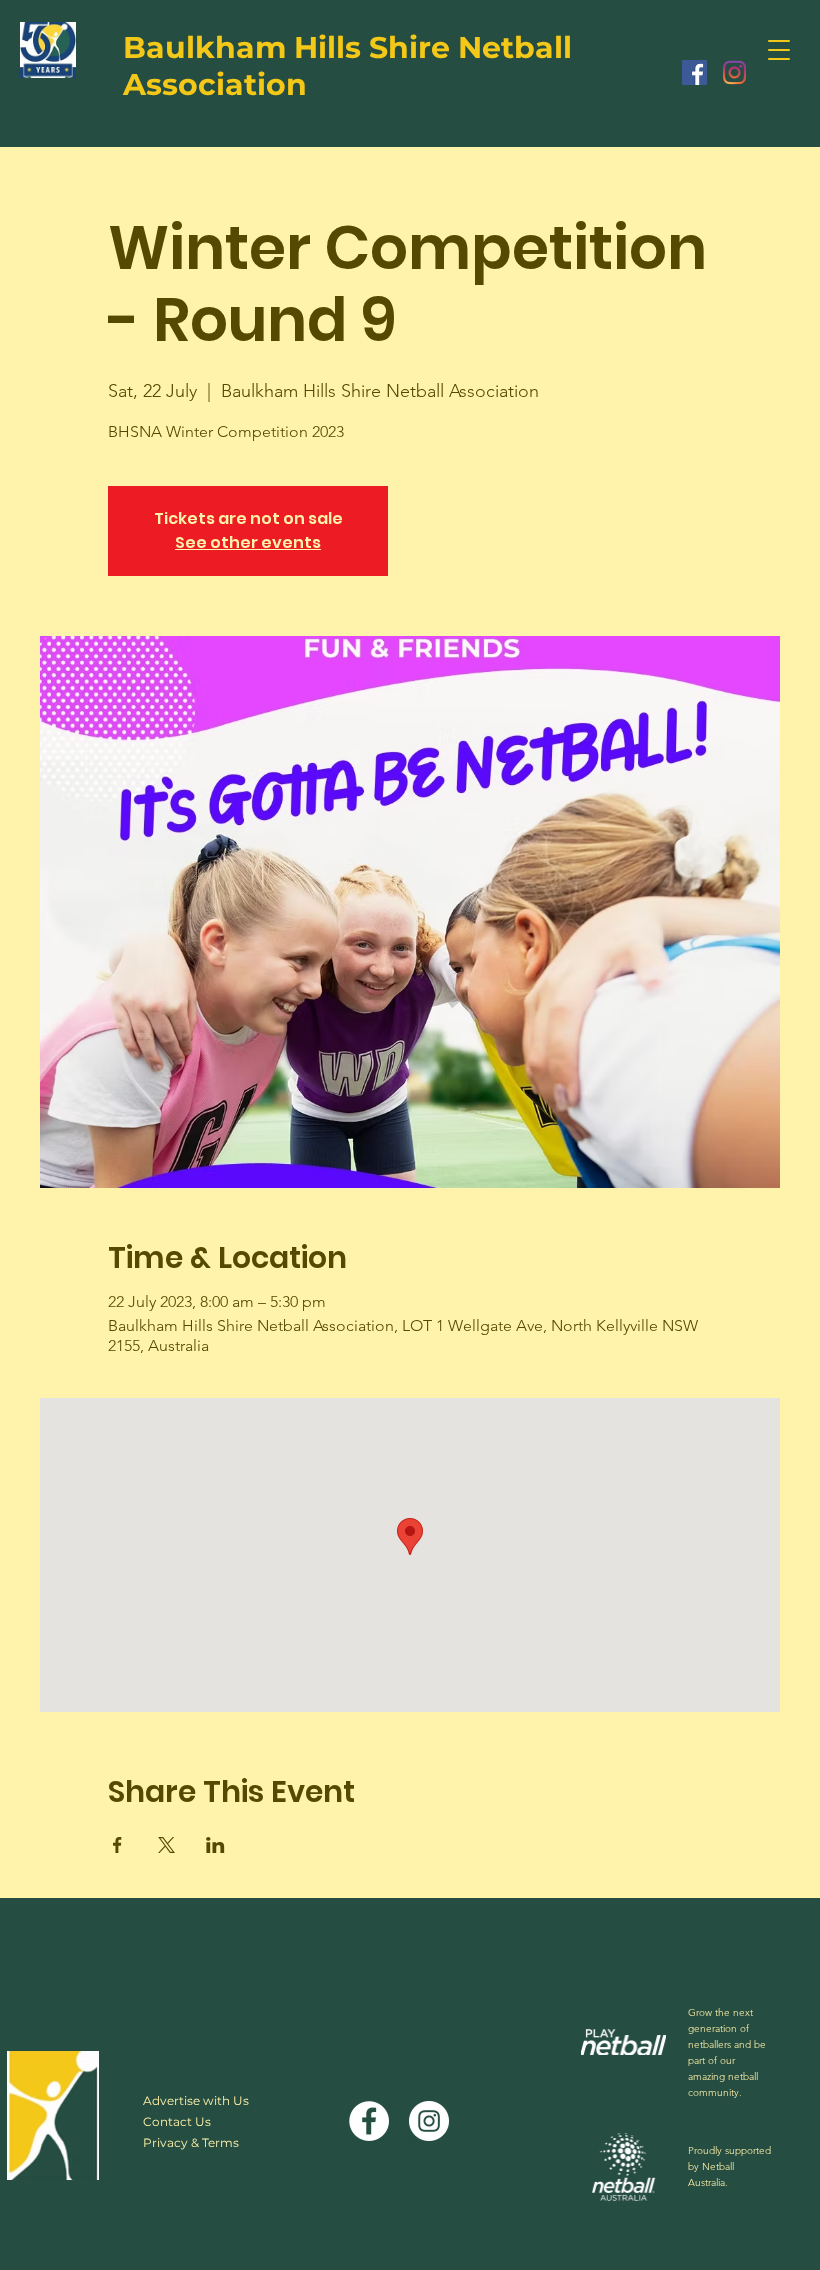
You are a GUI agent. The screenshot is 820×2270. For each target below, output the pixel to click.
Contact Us (177, 2121)
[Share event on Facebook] (117, 1845)
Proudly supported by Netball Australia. (729, 2166)
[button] (779, 50)
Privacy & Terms (191, 2142)
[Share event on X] (166, 1845)
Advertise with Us (196, 2100)
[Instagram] (734, 72)
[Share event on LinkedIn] (215, 1845)
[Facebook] (694, 72)
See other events (248, 542)
